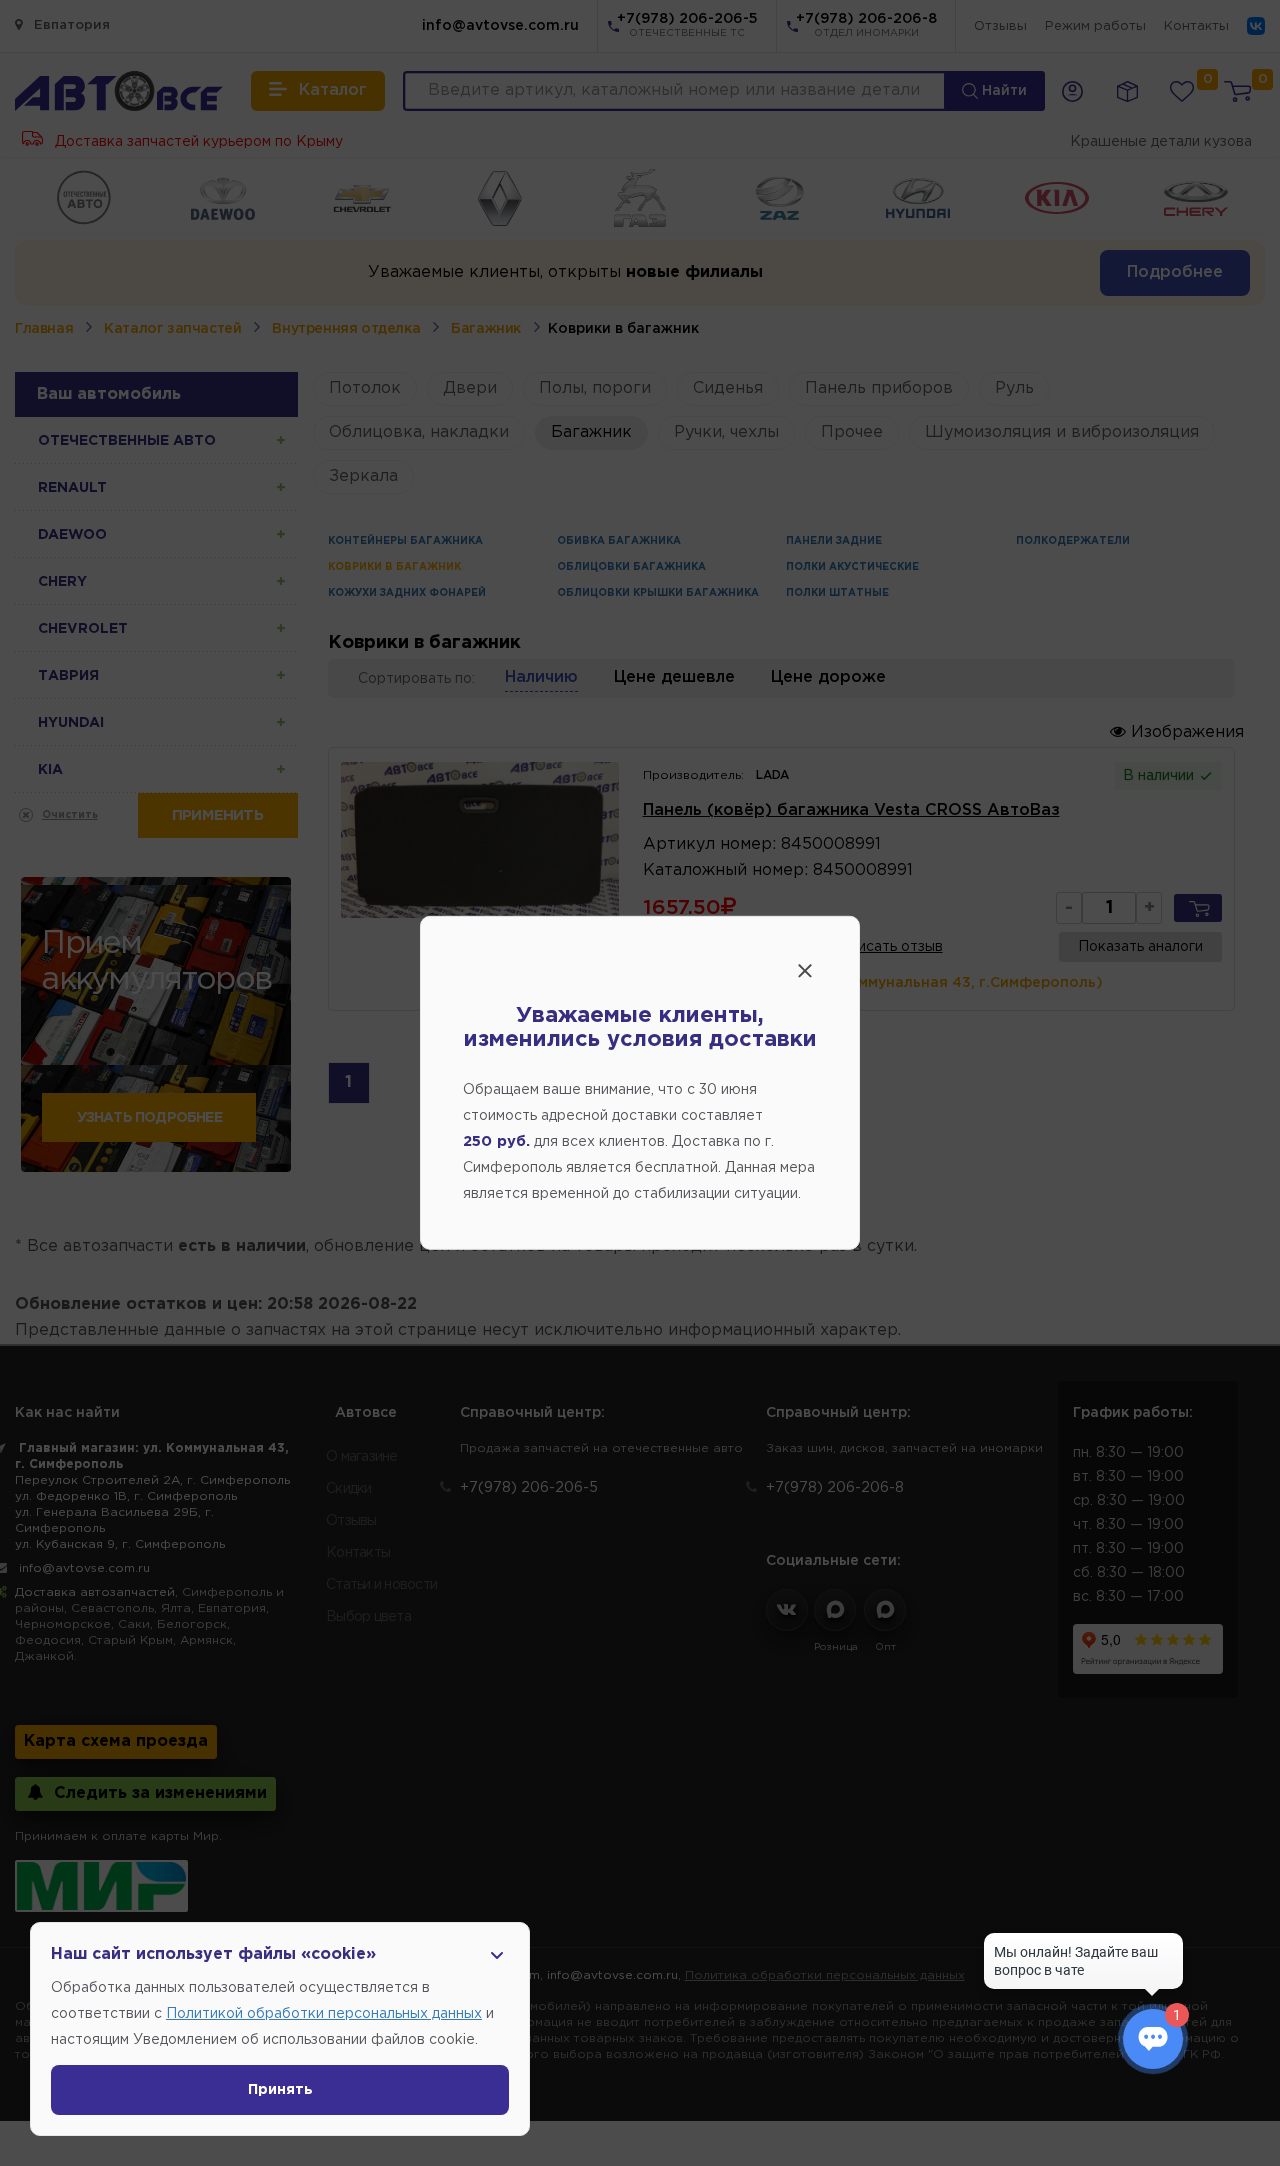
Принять (280, 2090)
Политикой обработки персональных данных (324, 2014)
